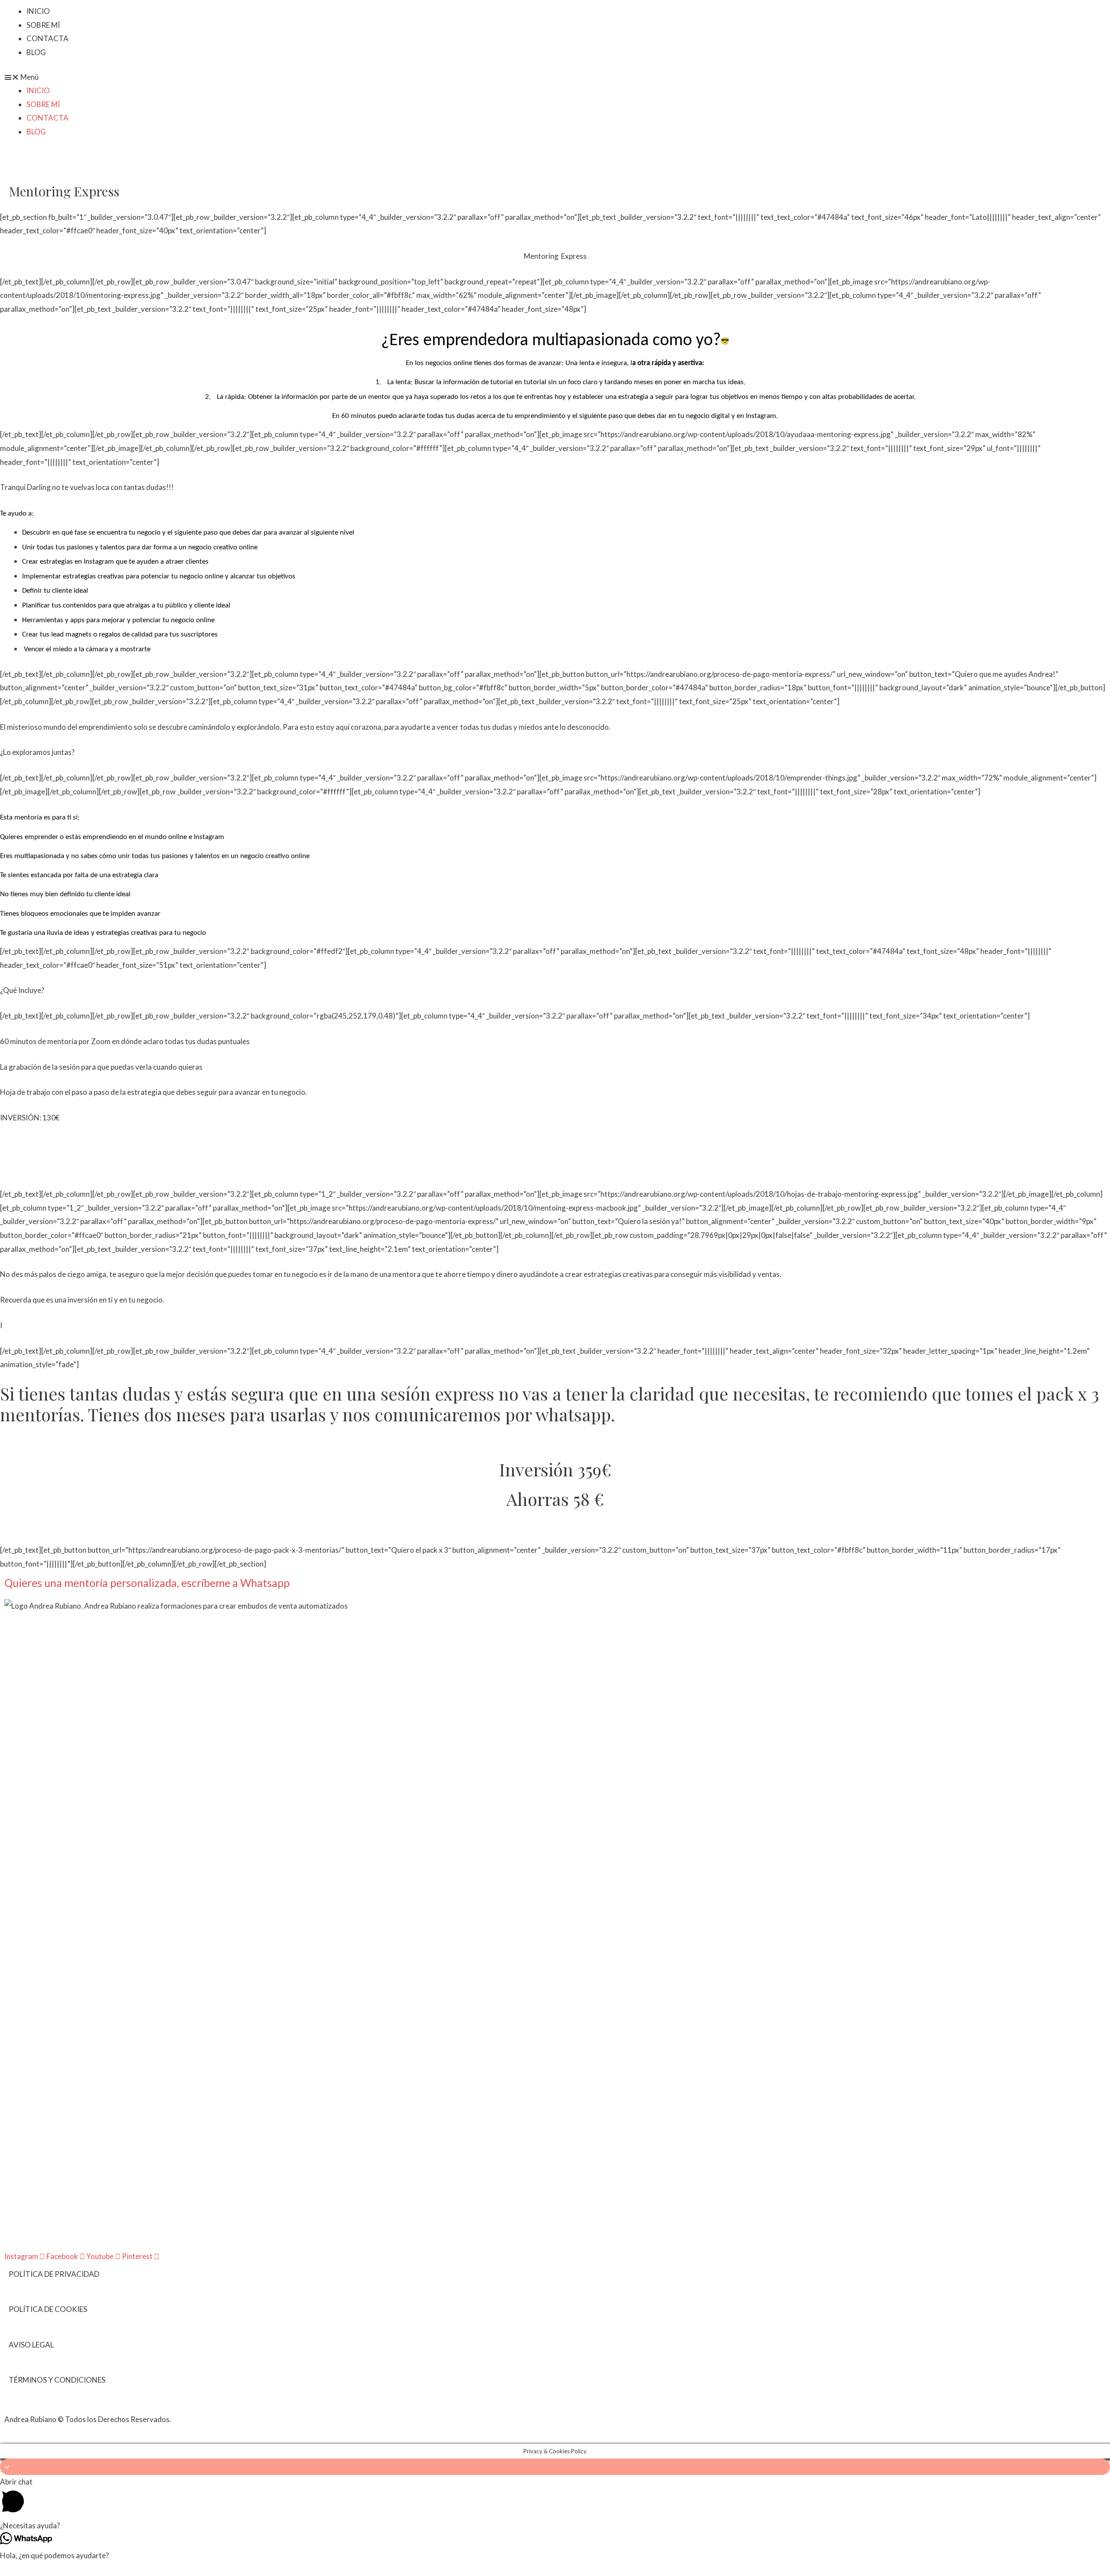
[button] (555, 77)
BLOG (36, 52)
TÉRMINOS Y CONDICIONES (57, 2380)
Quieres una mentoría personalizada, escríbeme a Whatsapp (147, 1583)
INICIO (38, 11)
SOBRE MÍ (43, 25)
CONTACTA (47, 38)
